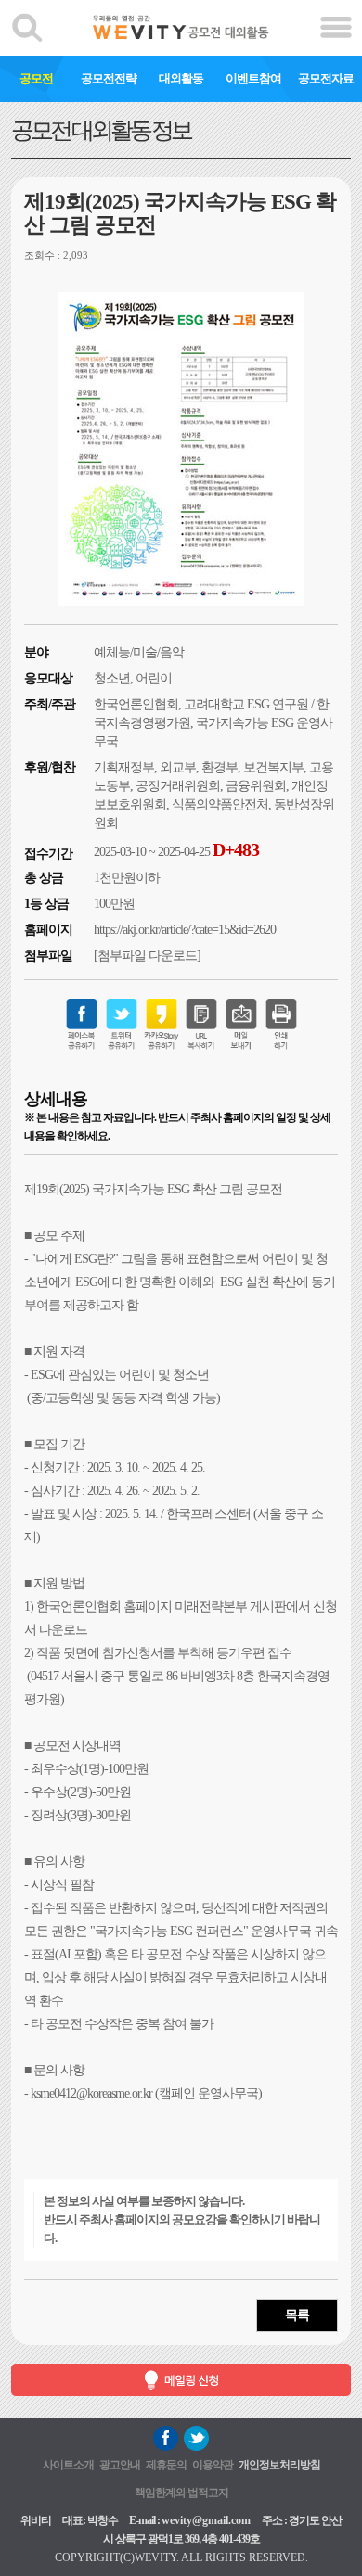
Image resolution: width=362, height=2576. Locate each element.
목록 (297, 2315)
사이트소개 (68, 2465)
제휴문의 (166, 2465)
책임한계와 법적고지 (181, 2493)
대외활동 (181, 78)
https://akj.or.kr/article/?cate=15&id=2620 (185, 930)
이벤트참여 (253, 78)
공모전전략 (109, 78)
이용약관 (213, 2465)
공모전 (36, 78)
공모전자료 (326, 78)
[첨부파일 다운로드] (147, 956)
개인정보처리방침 (279, 2465)
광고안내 (120, 2465)
